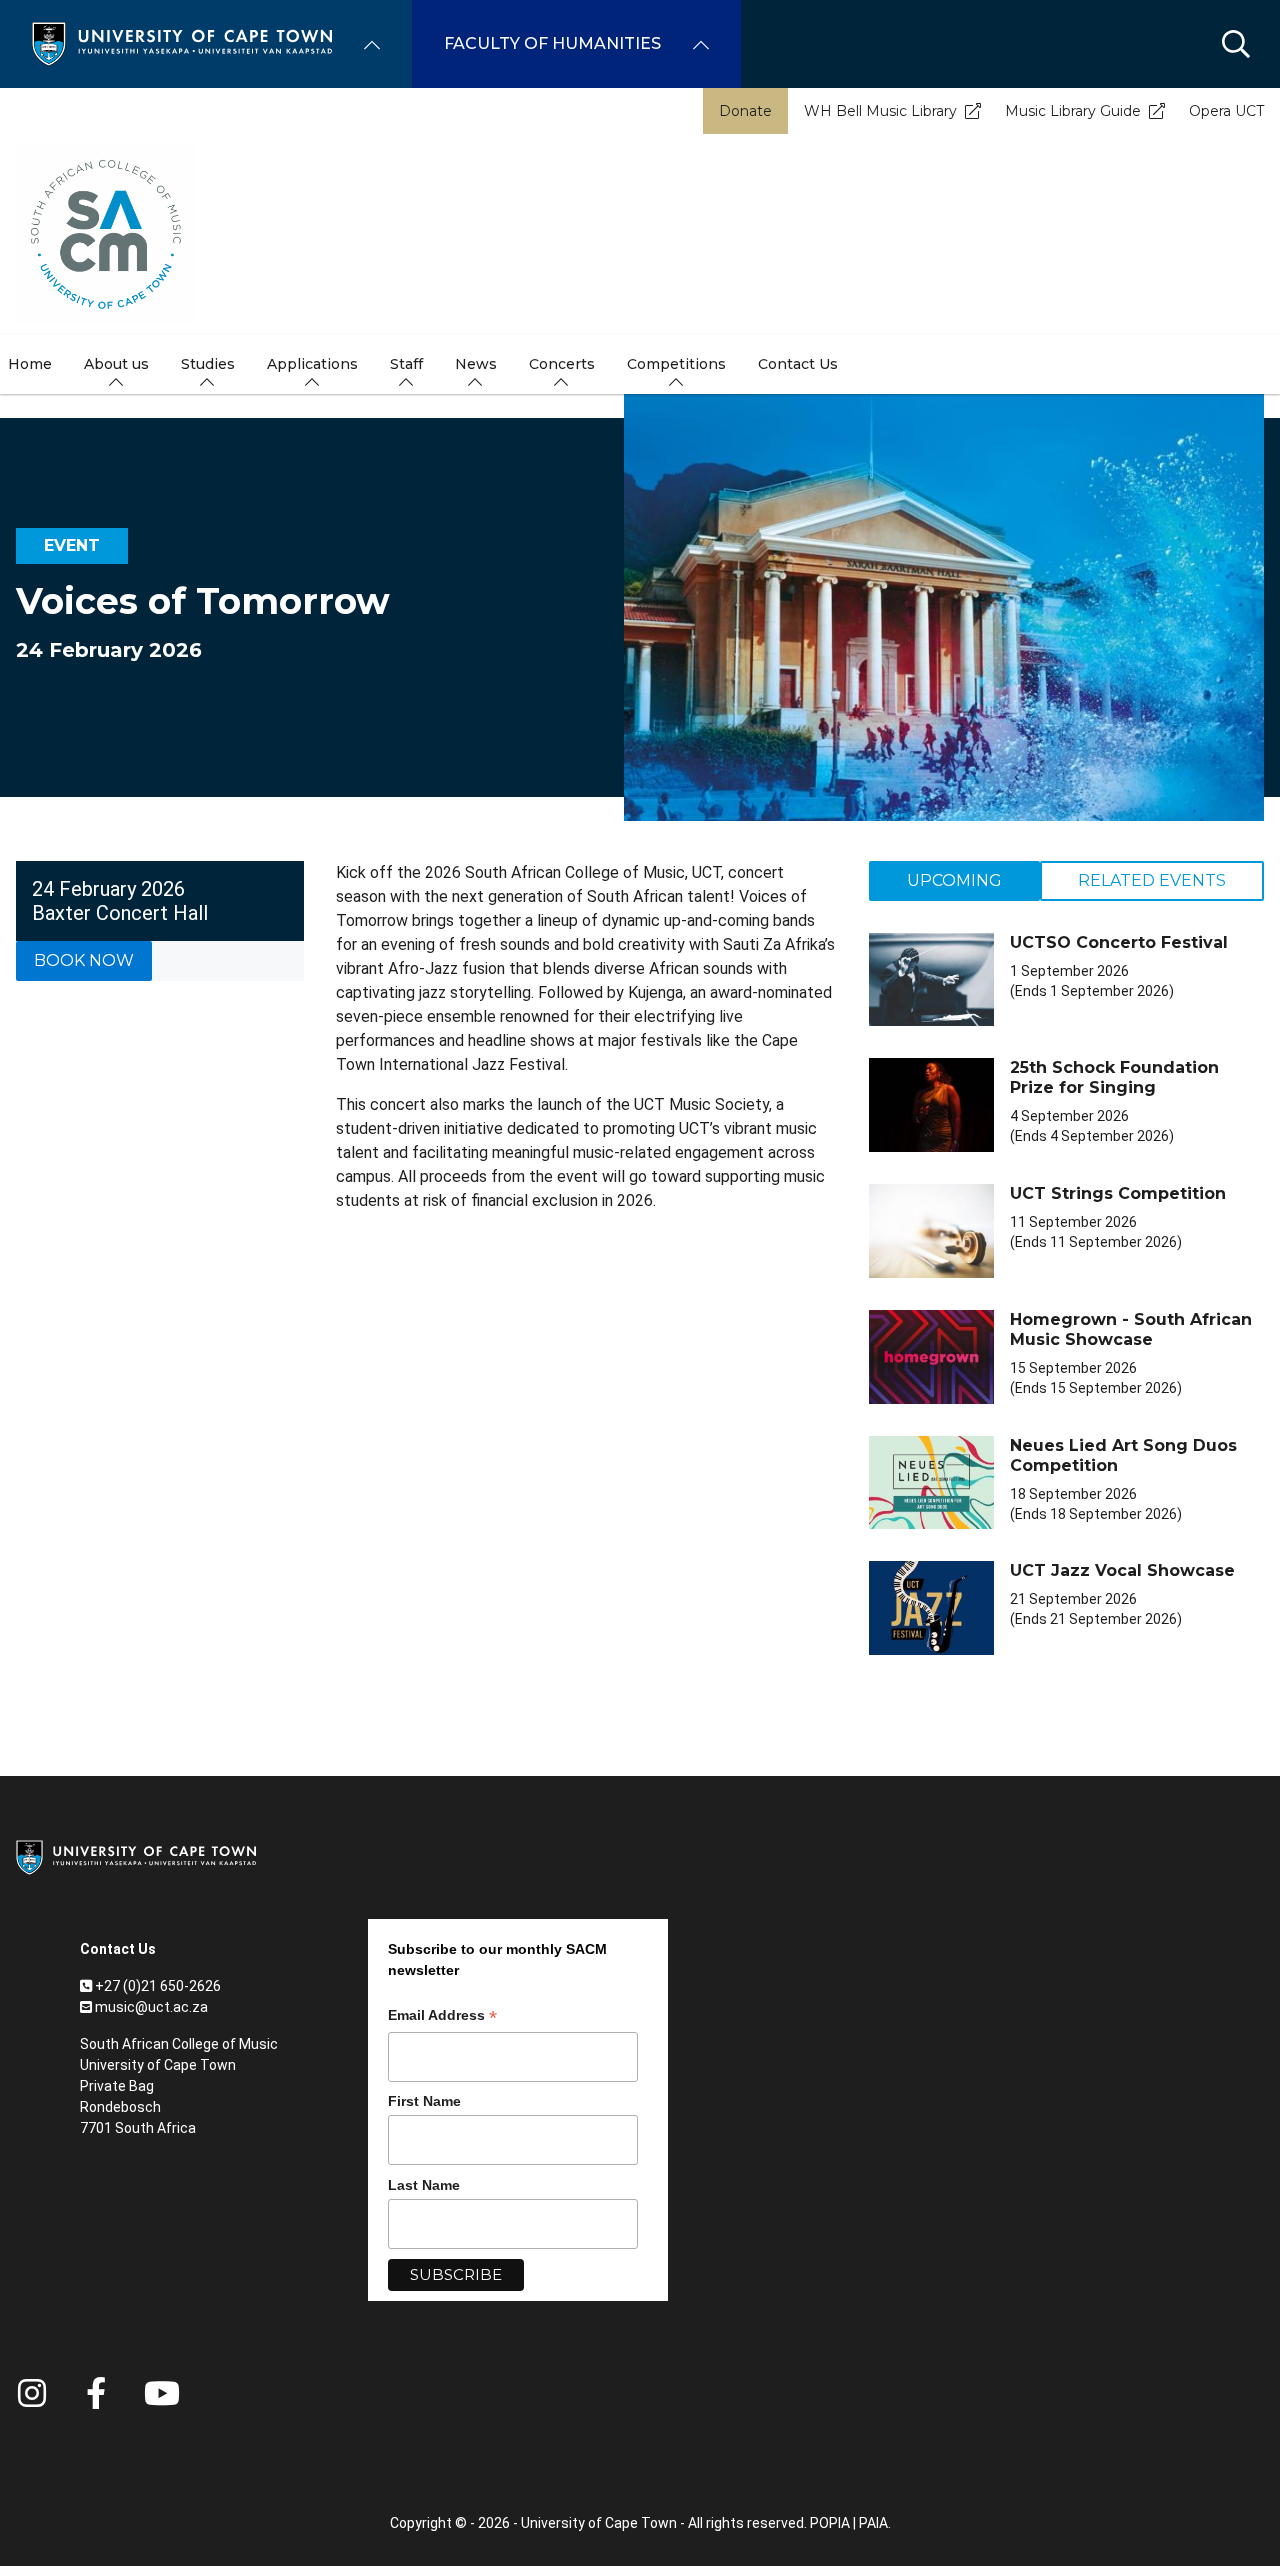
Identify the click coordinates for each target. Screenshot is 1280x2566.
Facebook (96, 2393)
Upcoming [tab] (954, 880)
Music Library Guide (1073, 111)
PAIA (873, 2523)
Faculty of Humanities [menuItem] (552, 43)
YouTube (162, 2393)
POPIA (830, 2523)
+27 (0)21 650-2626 (158, 1986)
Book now (84, 960)
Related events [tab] (1152, 880)
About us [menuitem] (116, 364)
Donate (745, 111)
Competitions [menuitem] (676, 364)
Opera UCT (1226, 111)
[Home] (182, 42)
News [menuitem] (476, 364)
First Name (424, 2101)
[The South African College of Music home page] (106, 234)
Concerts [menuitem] (562, 364)
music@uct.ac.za (151, 2007)
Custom (32, 2393)
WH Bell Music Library (880, 111)
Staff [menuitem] (406, 364)
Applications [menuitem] (312, 364)
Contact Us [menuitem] (798, 364)
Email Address (442, 2017)
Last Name (424, 2185)
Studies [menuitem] (208, 364)
